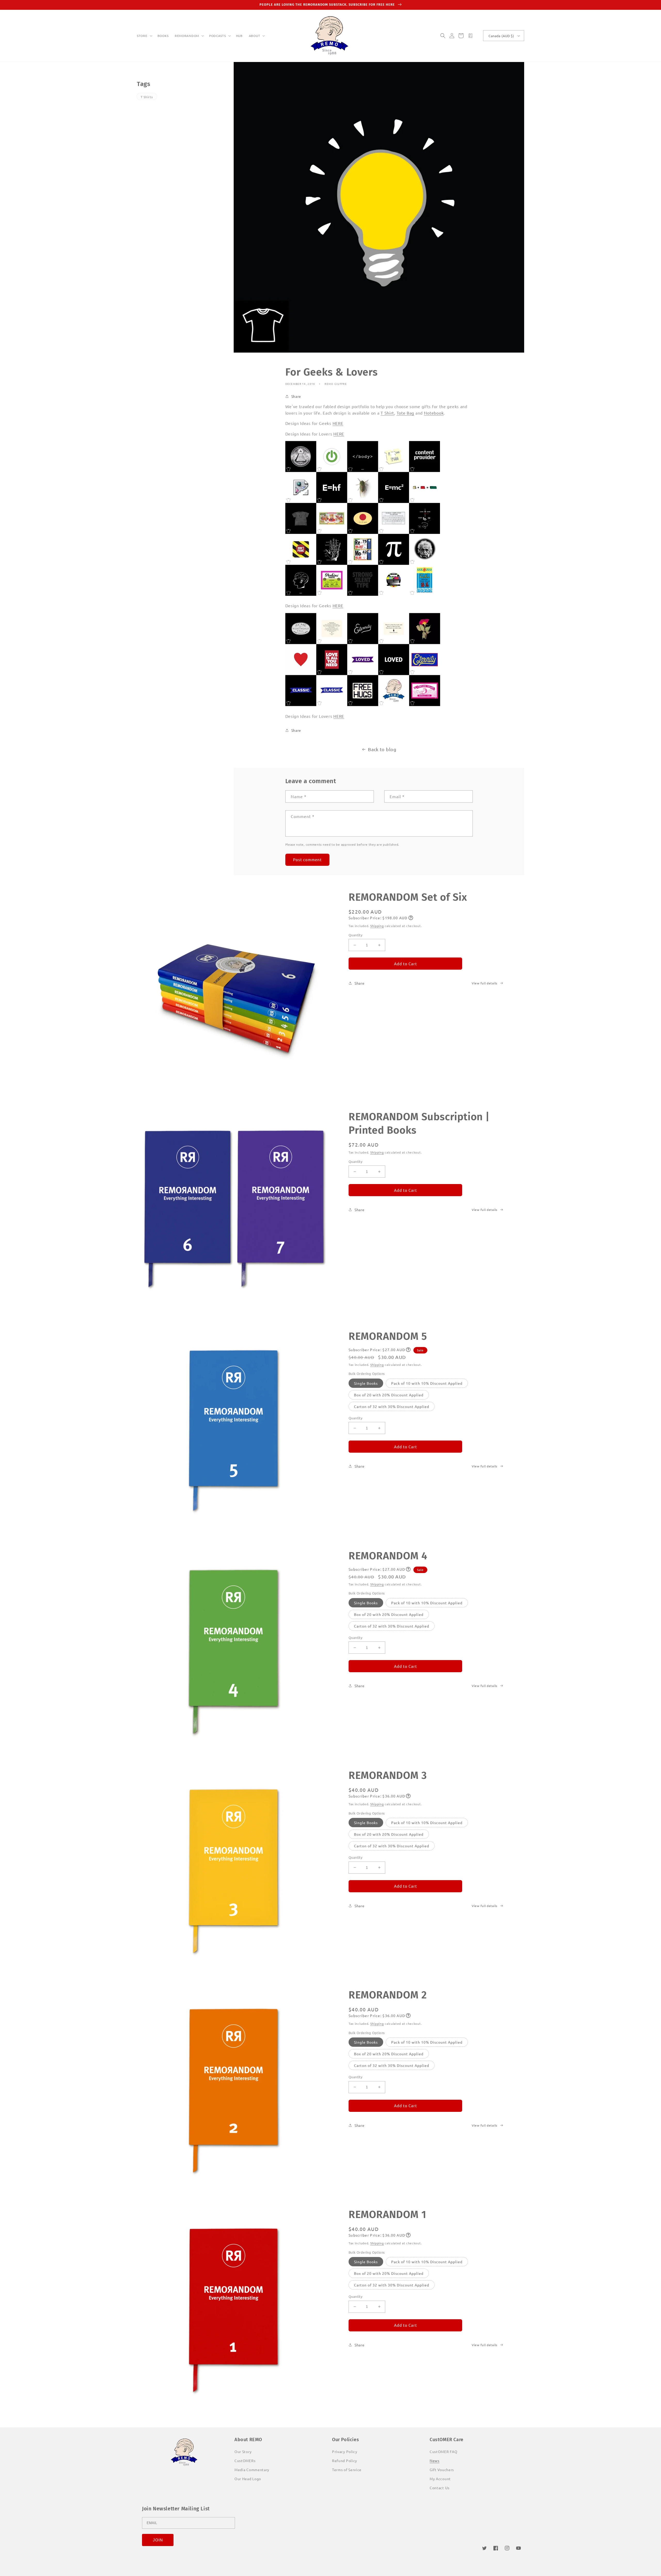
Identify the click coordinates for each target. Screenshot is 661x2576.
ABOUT (255, 36)
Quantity (355, 935)
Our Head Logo (248, 2479)
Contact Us (440, 2488)
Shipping (377, 926)
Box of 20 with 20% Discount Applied (389, 1395)
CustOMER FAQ (443, 2452)
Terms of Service (347, 2470)
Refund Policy (345, 2461)
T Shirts (147, 97)
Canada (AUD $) (501, 36)
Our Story (243, 2452)
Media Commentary (252, 2470)
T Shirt (387, 413)
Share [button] (296, 396)
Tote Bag (406, 413)
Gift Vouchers (442, 2470)
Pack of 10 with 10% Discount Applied (427, 1383)
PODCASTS (218, 36)
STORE (142, 36)
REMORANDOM (187, 36)
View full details (485, 983)
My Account (440, 2479)
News (435, 2461)
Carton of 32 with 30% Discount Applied (392, 1406)
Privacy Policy (345, 2452)
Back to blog (382, 749)
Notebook (434, 413)
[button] (144, 36)
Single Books (366, 1383)
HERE (338, 423)
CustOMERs (245, 2461)
